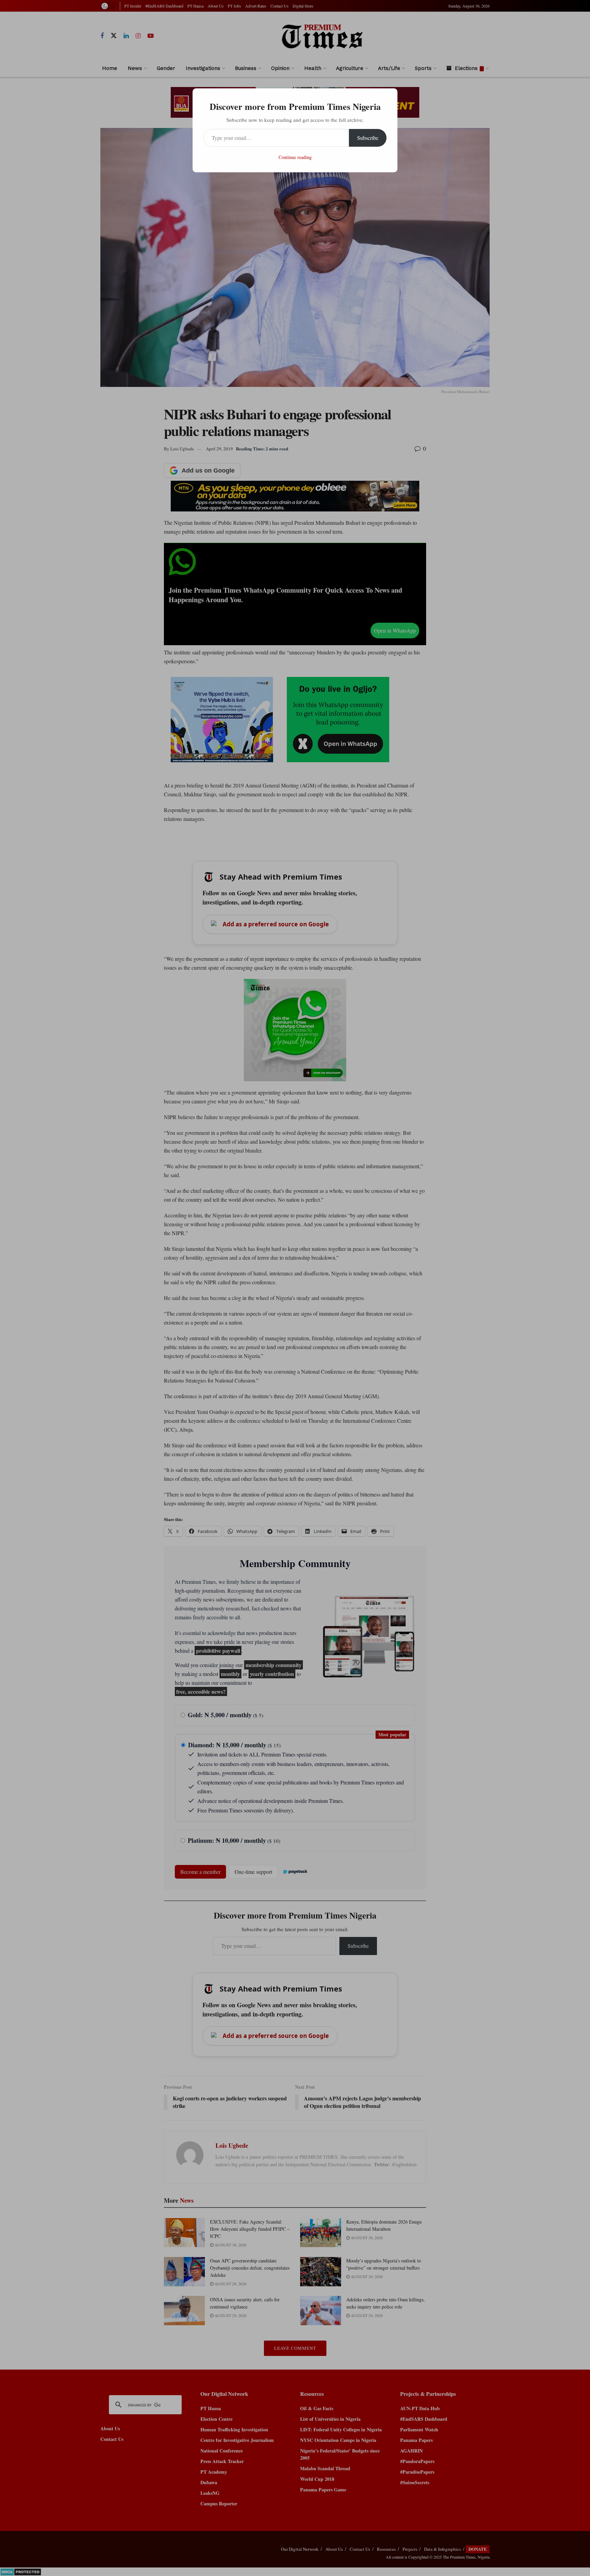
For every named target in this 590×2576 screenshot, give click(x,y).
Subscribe (368, 138)
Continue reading (295, 157)
